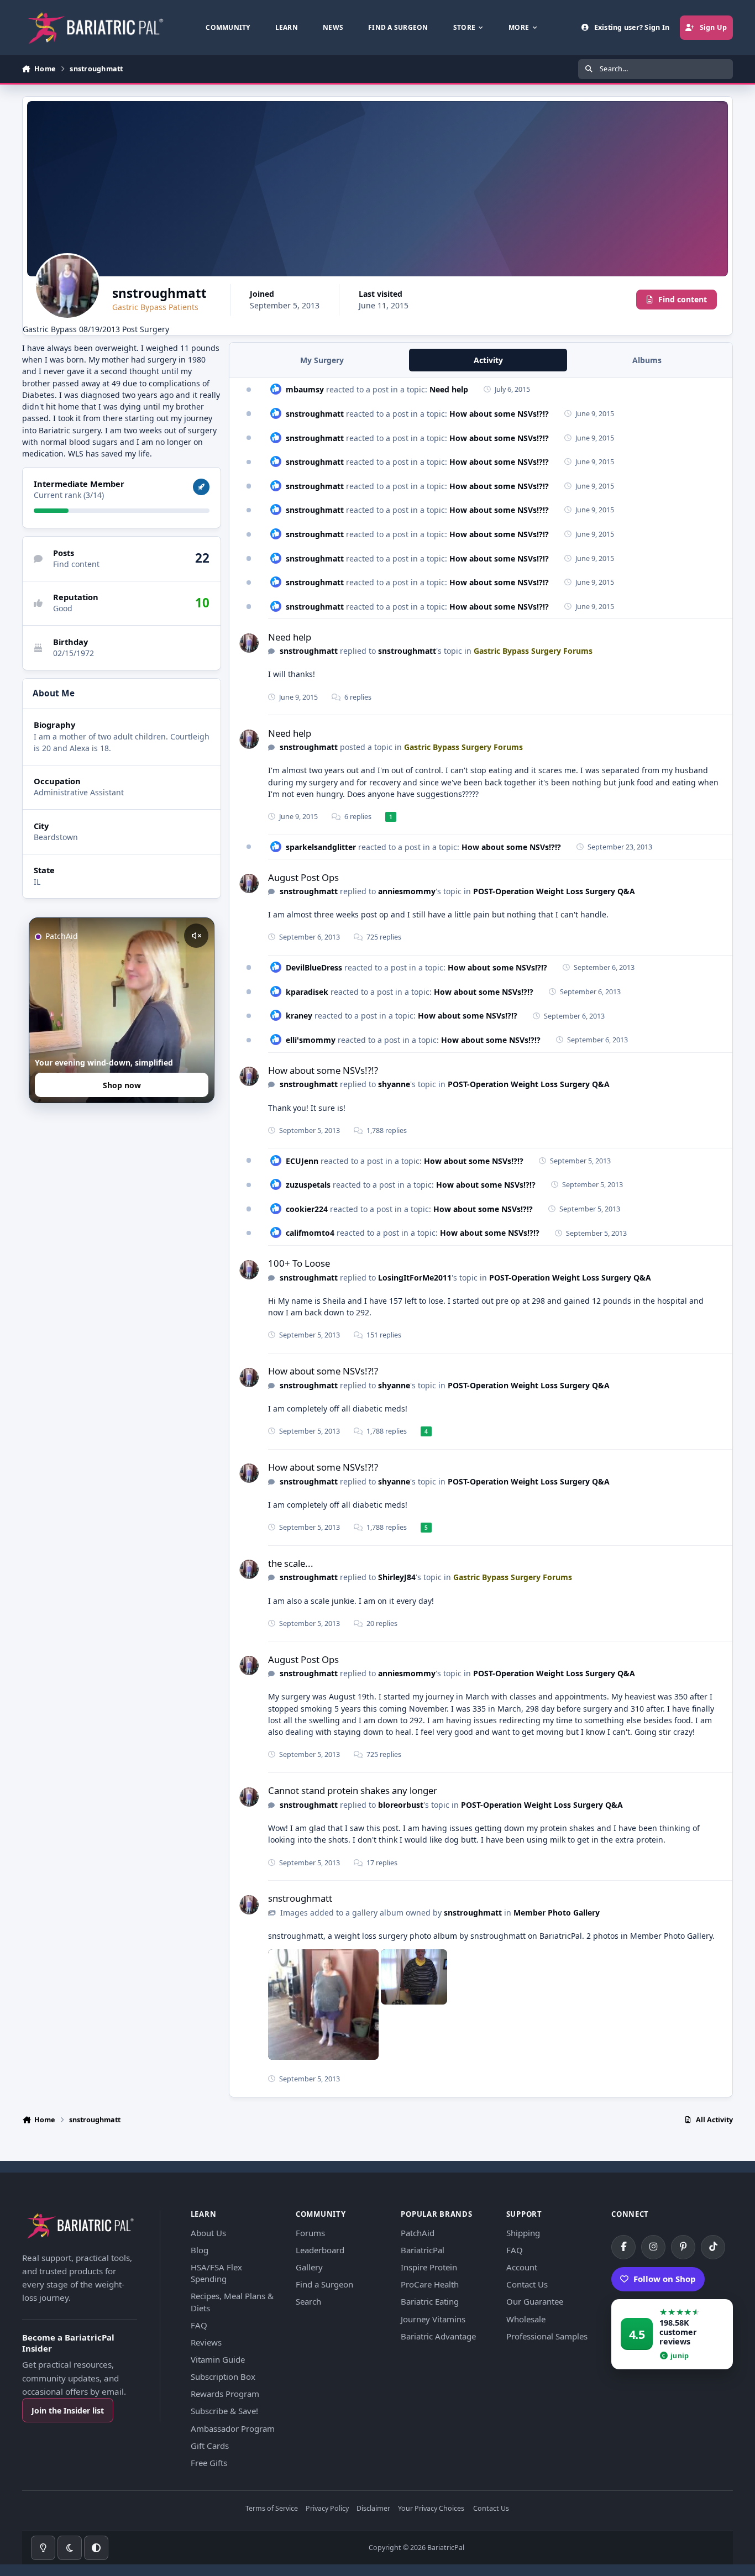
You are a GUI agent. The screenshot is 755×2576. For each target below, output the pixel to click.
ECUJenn (302, 1161)
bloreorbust (401, 1805)
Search (308, 2301)
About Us (208, 2233)
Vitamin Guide (218, 2359)
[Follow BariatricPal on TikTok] (713, 2247)
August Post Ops (303, 877)
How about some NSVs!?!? (499, 414)
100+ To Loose (299, 1263)
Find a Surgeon (324, 2284)
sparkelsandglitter (321, 847)
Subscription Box (223, 2376)
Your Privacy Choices (431, 2509)
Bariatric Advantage (438, 2336)
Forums (310, 2233)
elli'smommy (311, 1040)
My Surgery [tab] (322, 360)
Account (522, 2267)
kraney (299, 1016)
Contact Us (527, 2284)
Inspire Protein (429, 2267)
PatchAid (418, 2233)
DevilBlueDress (314, 967)
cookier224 (307, 1209)
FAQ (199, 2325)
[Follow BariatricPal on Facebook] (623, 2247)
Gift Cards (210, 2446)
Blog (200, 2250)
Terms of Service (272, 2509)
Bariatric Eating (430, 2301)
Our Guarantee (535, 2301)
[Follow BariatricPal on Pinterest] (683, 2247)
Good (63, 608)
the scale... (291, 1563)
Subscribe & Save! (224, 2411)
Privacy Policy (327, 2509)
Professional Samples (547, 2336)
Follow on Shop (665, 2279)
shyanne (394, 1084)
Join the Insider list (68, 2410)
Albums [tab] (647, 360)
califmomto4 (310, 1233)
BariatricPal (423, 2250)
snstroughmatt (315, 414)
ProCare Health (430, 2284)
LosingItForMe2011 (415, 1277)
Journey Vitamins (433, 2319)
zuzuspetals (308, 1185)
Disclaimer (373, 2509)
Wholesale (526, 2319)
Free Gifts (209, 2463)
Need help (449, 389)
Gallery (309, 2267)
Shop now (122, 1085)
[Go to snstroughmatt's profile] (249, 643)
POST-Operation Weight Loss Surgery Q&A (554, 891)
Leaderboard (320, 2250)
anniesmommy (407, 891)
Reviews (206, 2342)
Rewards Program (225, 2394)
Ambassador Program (233, 2428)
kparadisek (307, 992)
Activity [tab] (488, 360)
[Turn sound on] (196, 936)
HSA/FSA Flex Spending (216, 2273)
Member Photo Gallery (557, 1913)
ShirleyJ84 (397, 1577)
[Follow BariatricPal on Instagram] (653, 2247)
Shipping (523, 2233)
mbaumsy (305, 389)
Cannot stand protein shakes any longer (353, 1790)
